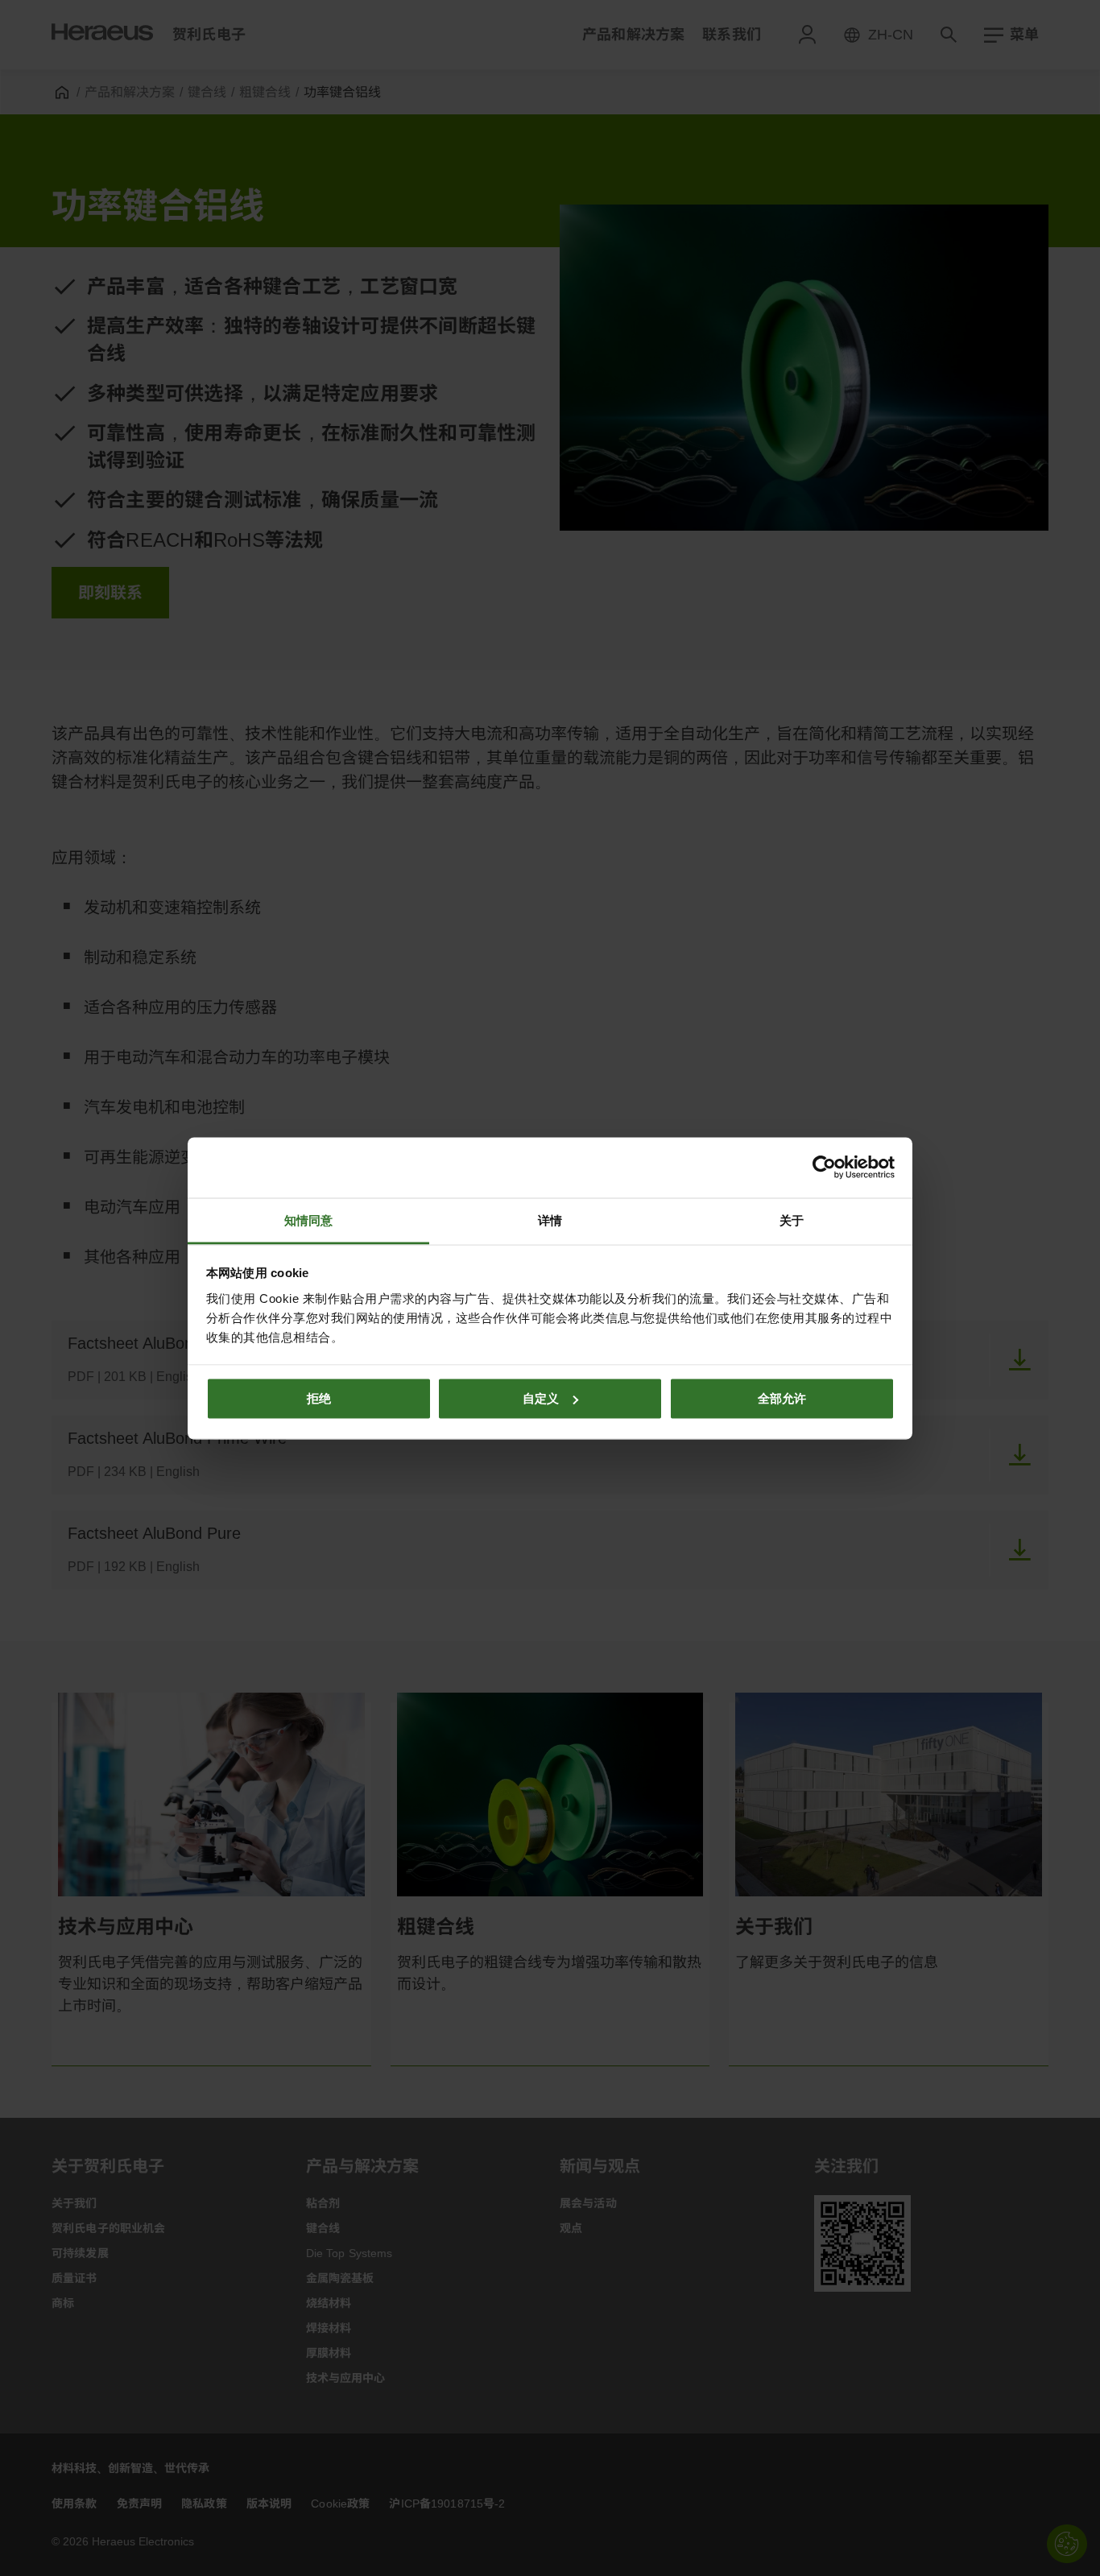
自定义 (541, 1398)
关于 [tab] (792, 1220)
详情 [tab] (550, 1220)
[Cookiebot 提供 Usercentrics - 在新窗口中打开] (824, 1168)
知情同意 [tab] (308, 1220)
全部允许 (782, 1398)
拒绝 (319, 1398)
